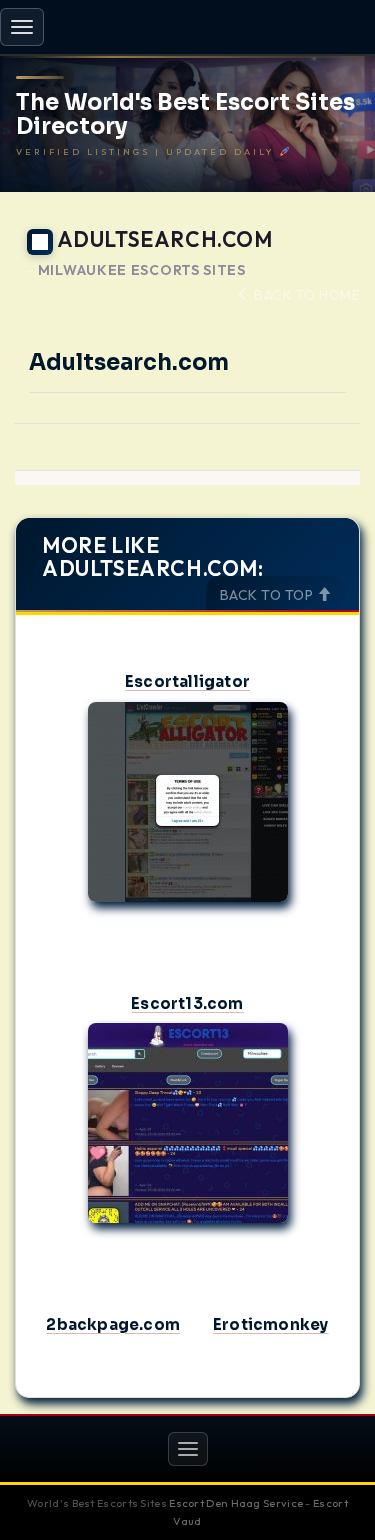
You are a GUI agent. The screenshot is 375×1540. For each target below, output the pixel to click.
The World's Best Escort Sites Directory (185, 115)
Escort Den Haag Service (236, 1503)
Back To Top (268, 595)
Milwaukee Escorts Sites (142, 270)
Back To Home (305, 295)
